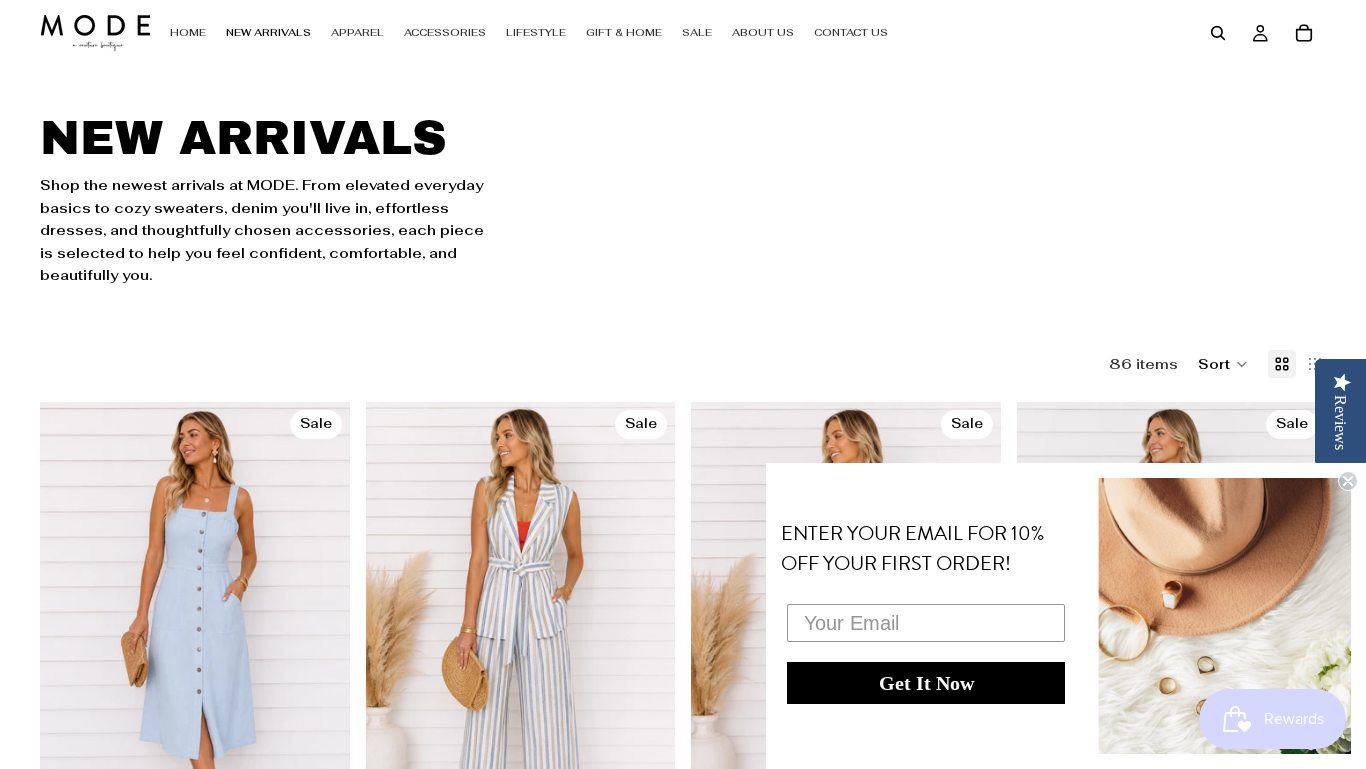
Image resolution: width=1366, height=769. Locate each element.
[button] (1223, 364)
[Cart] (1304, 33)
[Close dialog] (1348, 481)
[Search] (1218, 33)
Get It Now (926, 683)
